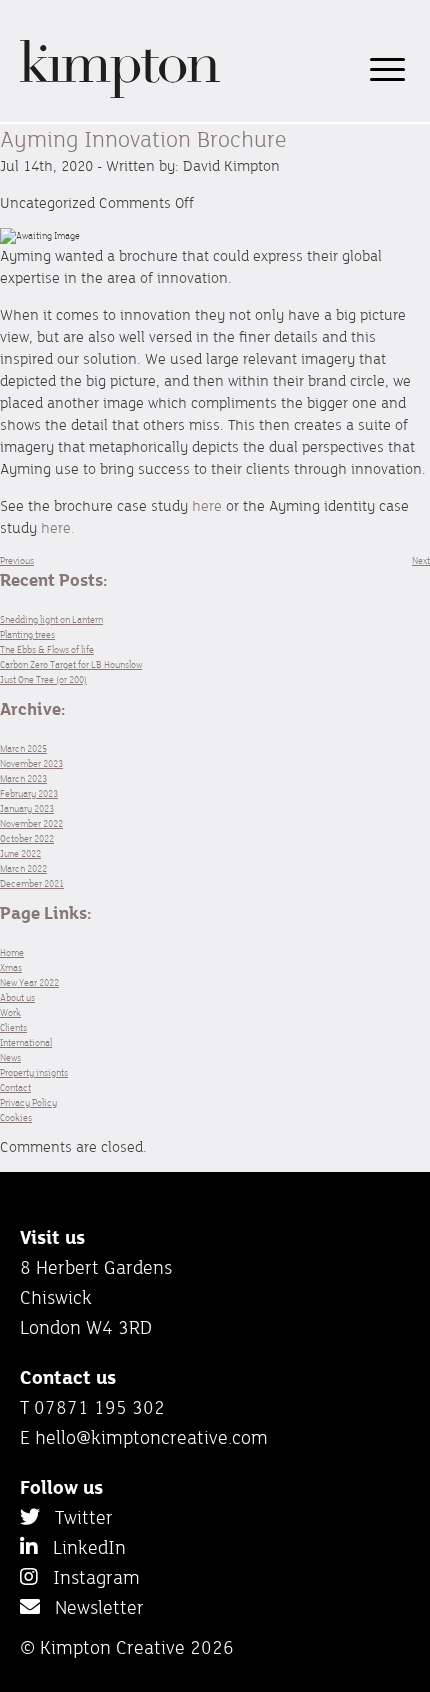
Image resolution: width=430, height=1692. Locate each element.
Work (10, 1012)
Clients (13, 1027)
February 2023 (29, 793)
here (207, 505)
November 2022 (31, 823)
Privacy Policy (28, 1102)
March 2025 (23, 748)
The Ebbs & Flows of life (47, 649)
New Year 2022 (29, 982)
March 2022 (23, 868)
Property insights (34, 1072)
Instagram (89, 1577)
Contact (15, 1087)
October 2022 (27, 838)
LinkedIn (82, 1547)
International (26, 1042)
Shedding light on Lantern (51, 619)
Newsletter (92, 1607)
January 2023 (27, 808)
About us (17, 997)
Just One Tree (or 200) (43, 679)
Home (12, 952)
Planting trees (27, 634)
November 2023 (31, 763)
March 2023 (23, 778)
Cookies (16, 1117)
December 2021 (32, 883)
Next (421, 560)
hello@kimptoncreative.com (151, 1437)
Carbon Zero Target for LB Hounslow (71, 664)
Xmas (11, 967)
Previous (17, 560)
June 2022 (20, 853)
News (10, 1057)
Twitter (76, 1517)
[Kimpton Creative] (120, 94)
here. (58, 527)
